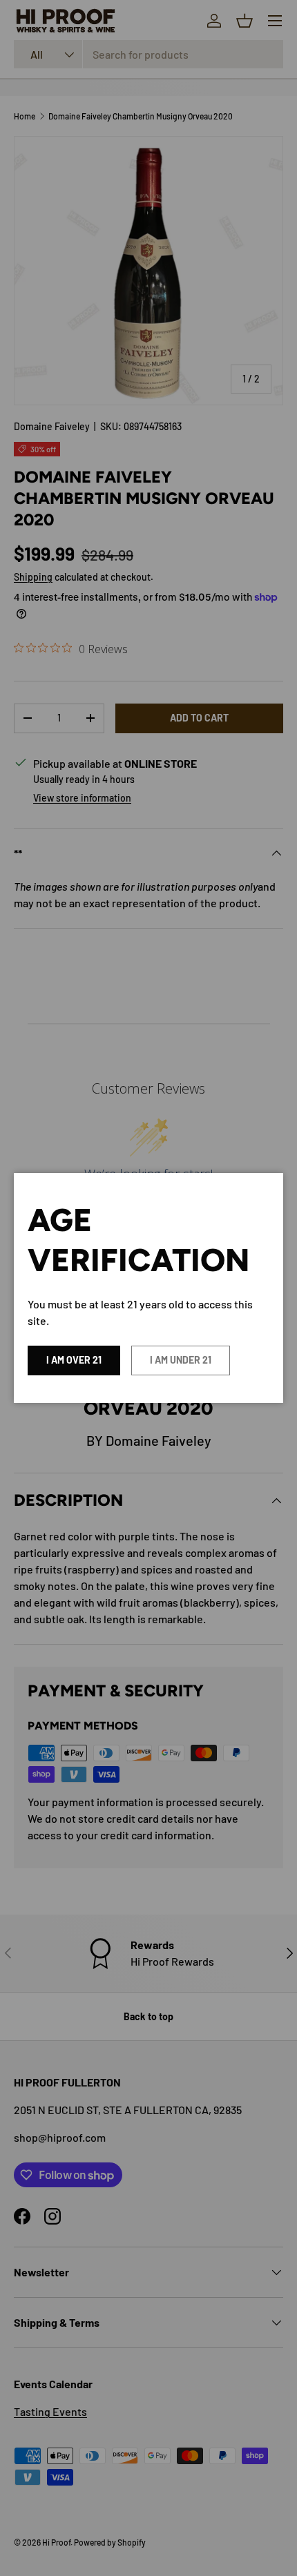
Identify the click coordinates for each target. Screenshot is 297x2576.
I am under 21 (181, 1360)
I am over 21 (74, 1360)
